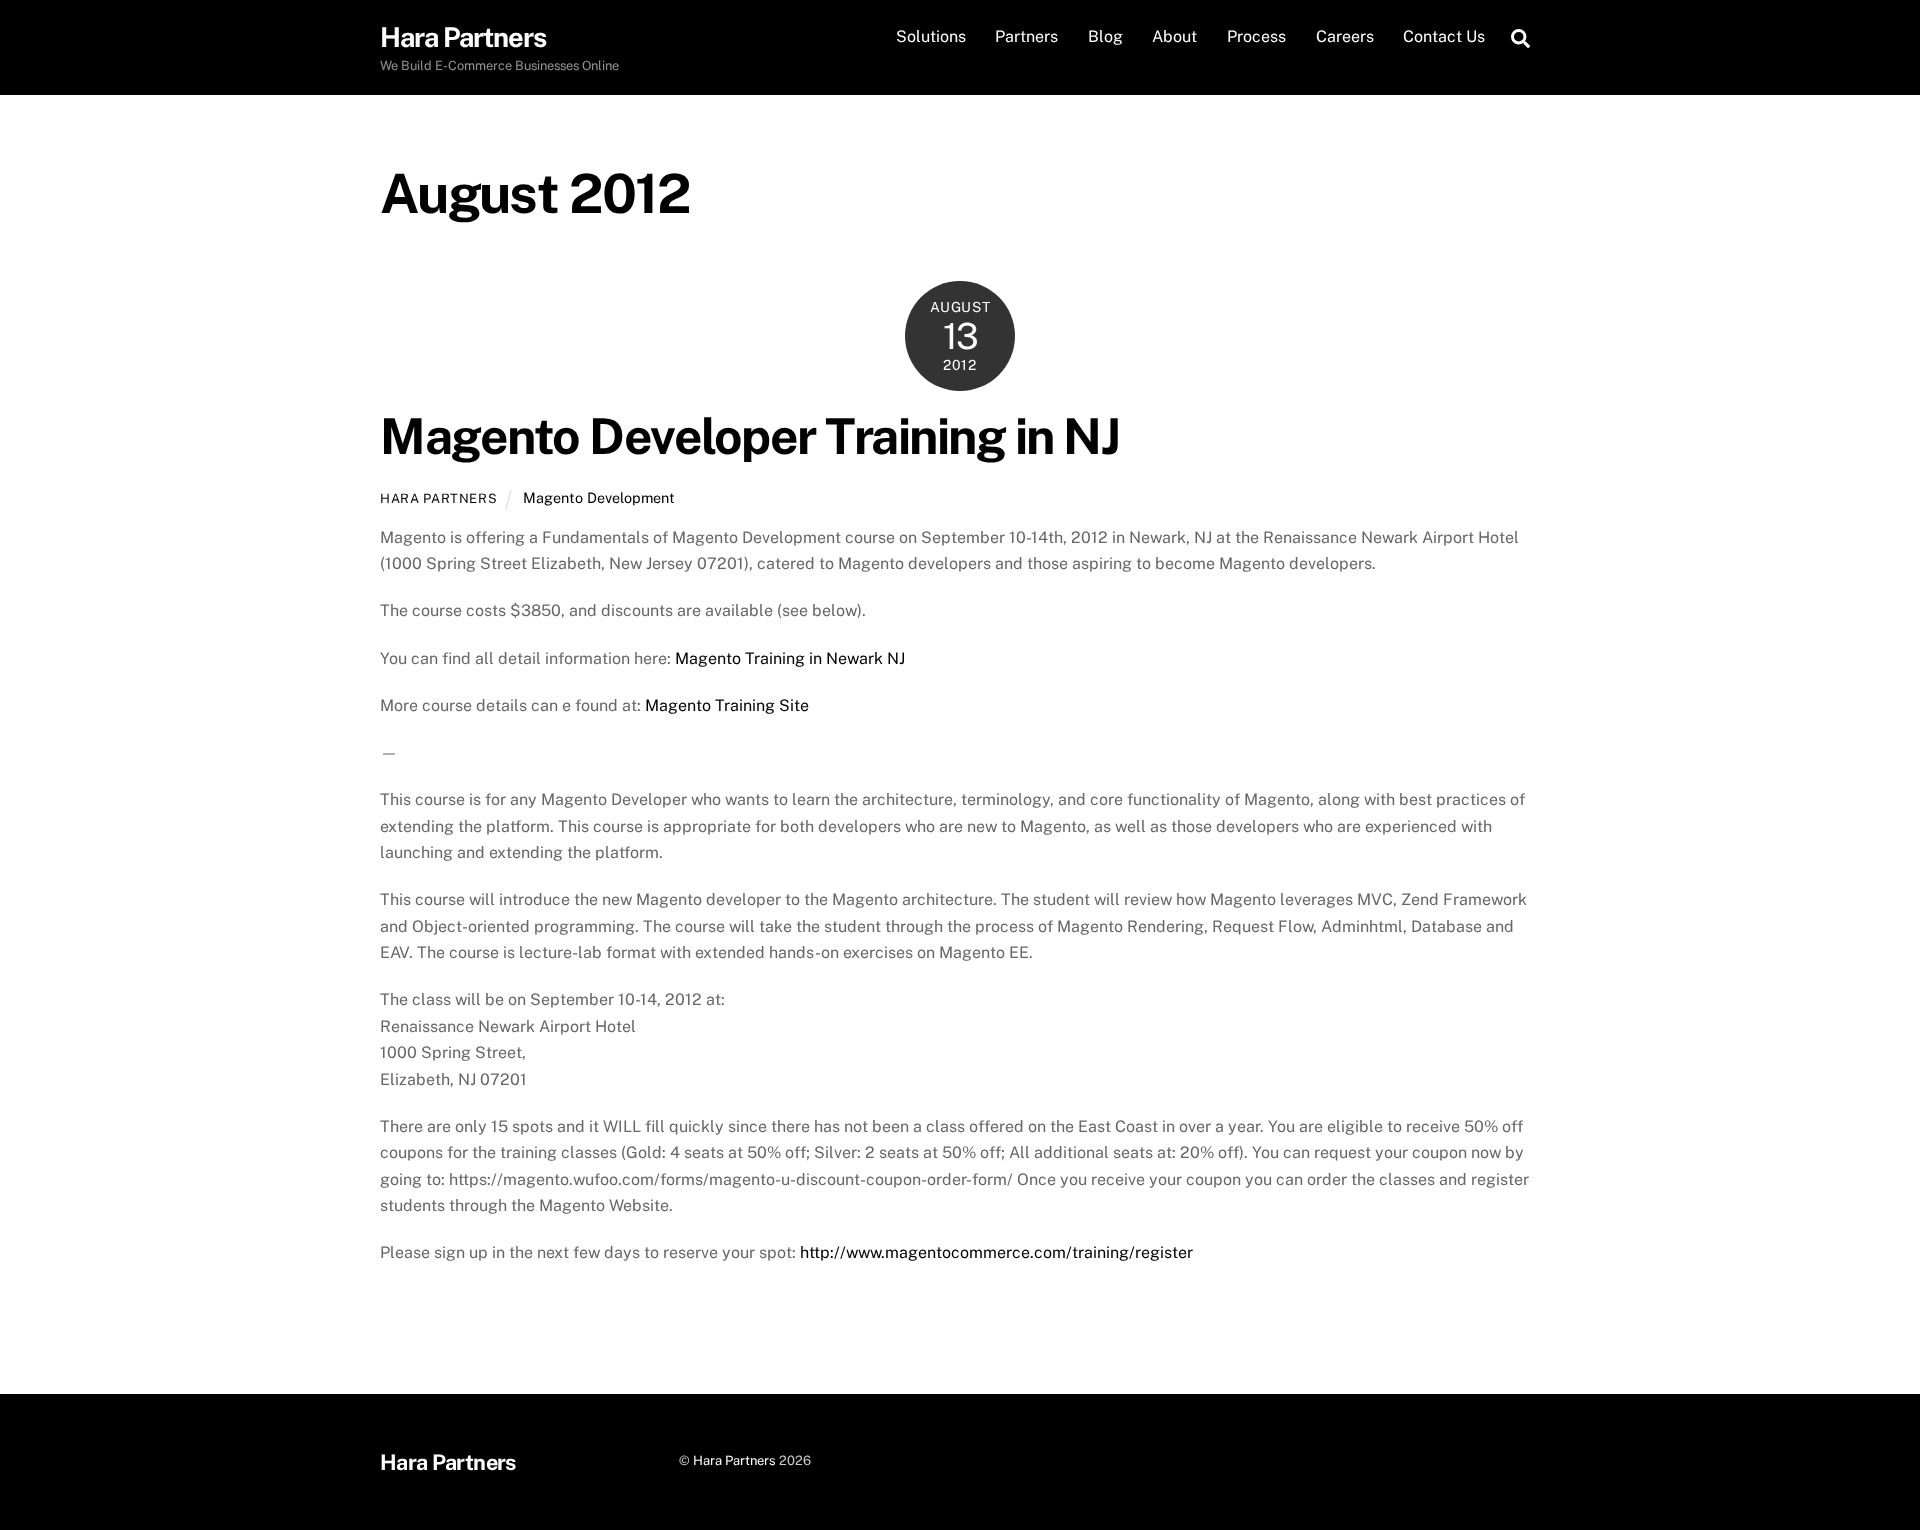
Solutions (931, 36)
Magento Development (599, 497)
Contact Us (1444, 36)
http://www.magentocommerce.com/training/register (996, 1252)
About (1174, 36)
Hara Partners (438, 498)
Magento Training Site (727, 705)
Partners (1026, 36)
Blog (1105, 36)
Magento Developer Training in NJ (749, 436)
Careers (1345, 36)
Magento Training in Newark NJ (790, 658)
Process (1256, 36)
